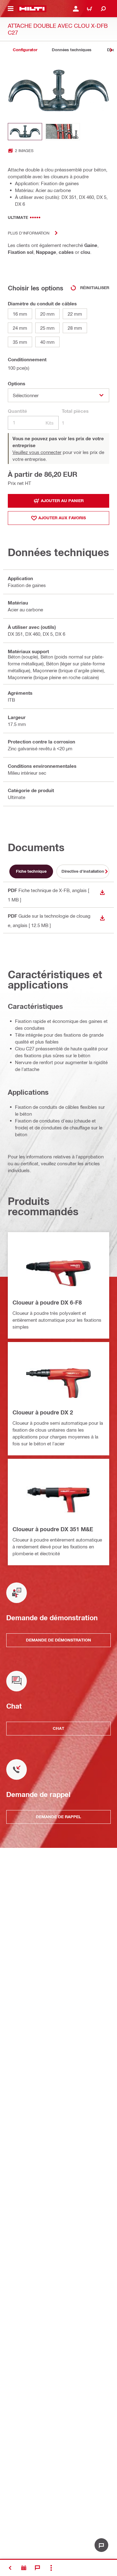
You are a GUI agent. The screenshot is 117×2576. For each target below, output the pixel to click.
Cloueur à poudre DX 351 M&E (53, 1529)
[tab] (25, 50)
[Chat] (37, 2568)
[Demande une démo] (24, 2568)
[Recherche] (103, 9)
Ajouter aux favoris (62, 518)
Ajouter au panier (62, 501)
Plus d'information (29, 233)
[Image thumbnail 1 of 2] (25, 132)
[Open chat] (101, 2545)
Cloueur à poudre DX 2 (43, 1412)
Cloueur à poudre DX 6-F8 (47, 1302)
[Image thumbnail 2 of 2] (63, 132)
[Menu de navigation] (11, 9)
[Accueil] (32, 9)
